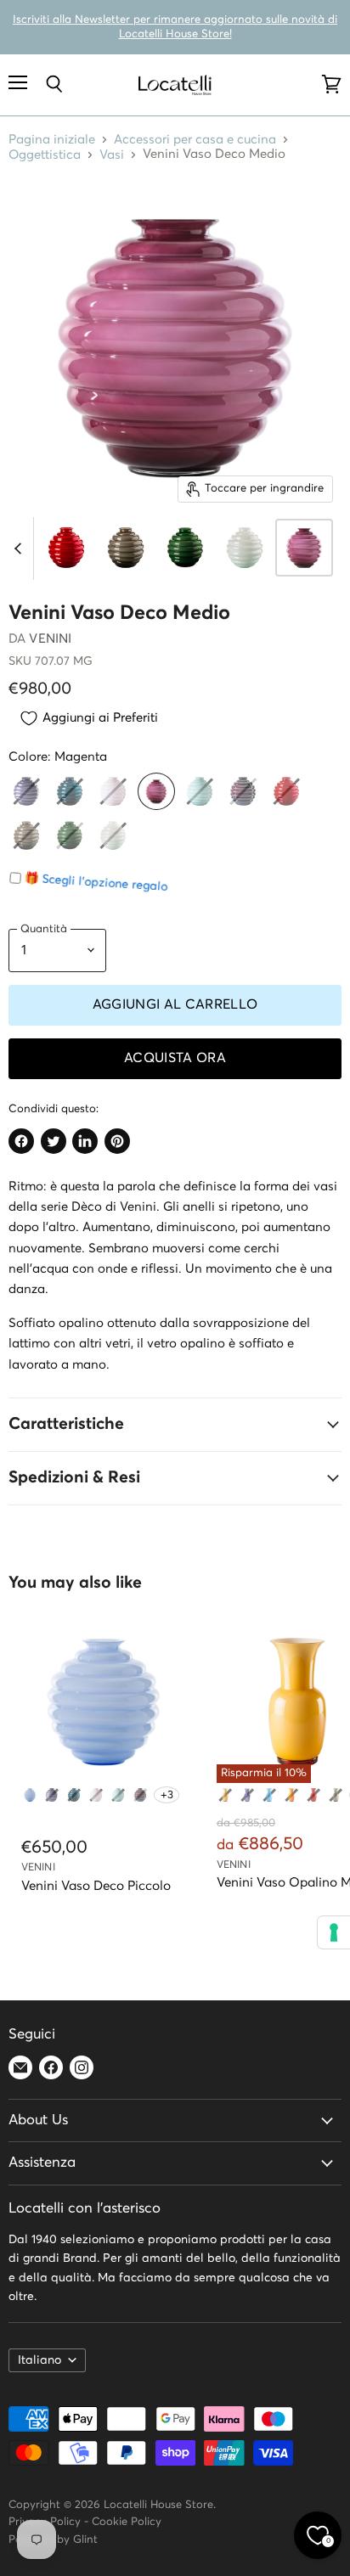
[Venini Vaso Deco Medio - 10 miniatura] (304, 548)
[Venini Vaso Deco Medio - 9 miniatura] (245, 548)
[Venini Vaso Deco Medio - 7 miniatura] (126, 548)
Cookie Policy (127, 2522)
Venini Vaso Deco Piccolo (96, 1886)
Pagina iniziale (52, 140)
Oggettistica (45, 155)
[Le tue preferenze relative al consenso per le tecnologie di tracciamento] (334, 1932)
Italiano (40, 2360)
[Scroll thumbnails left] (20, 548)
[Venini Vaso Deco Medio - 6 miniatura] (66, 548)
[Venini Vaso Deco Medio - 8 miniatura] (185, 548)
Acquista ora (175, 1058)
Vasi (112, 155)
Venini (50, 639)
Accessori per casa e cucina (195, 140)
